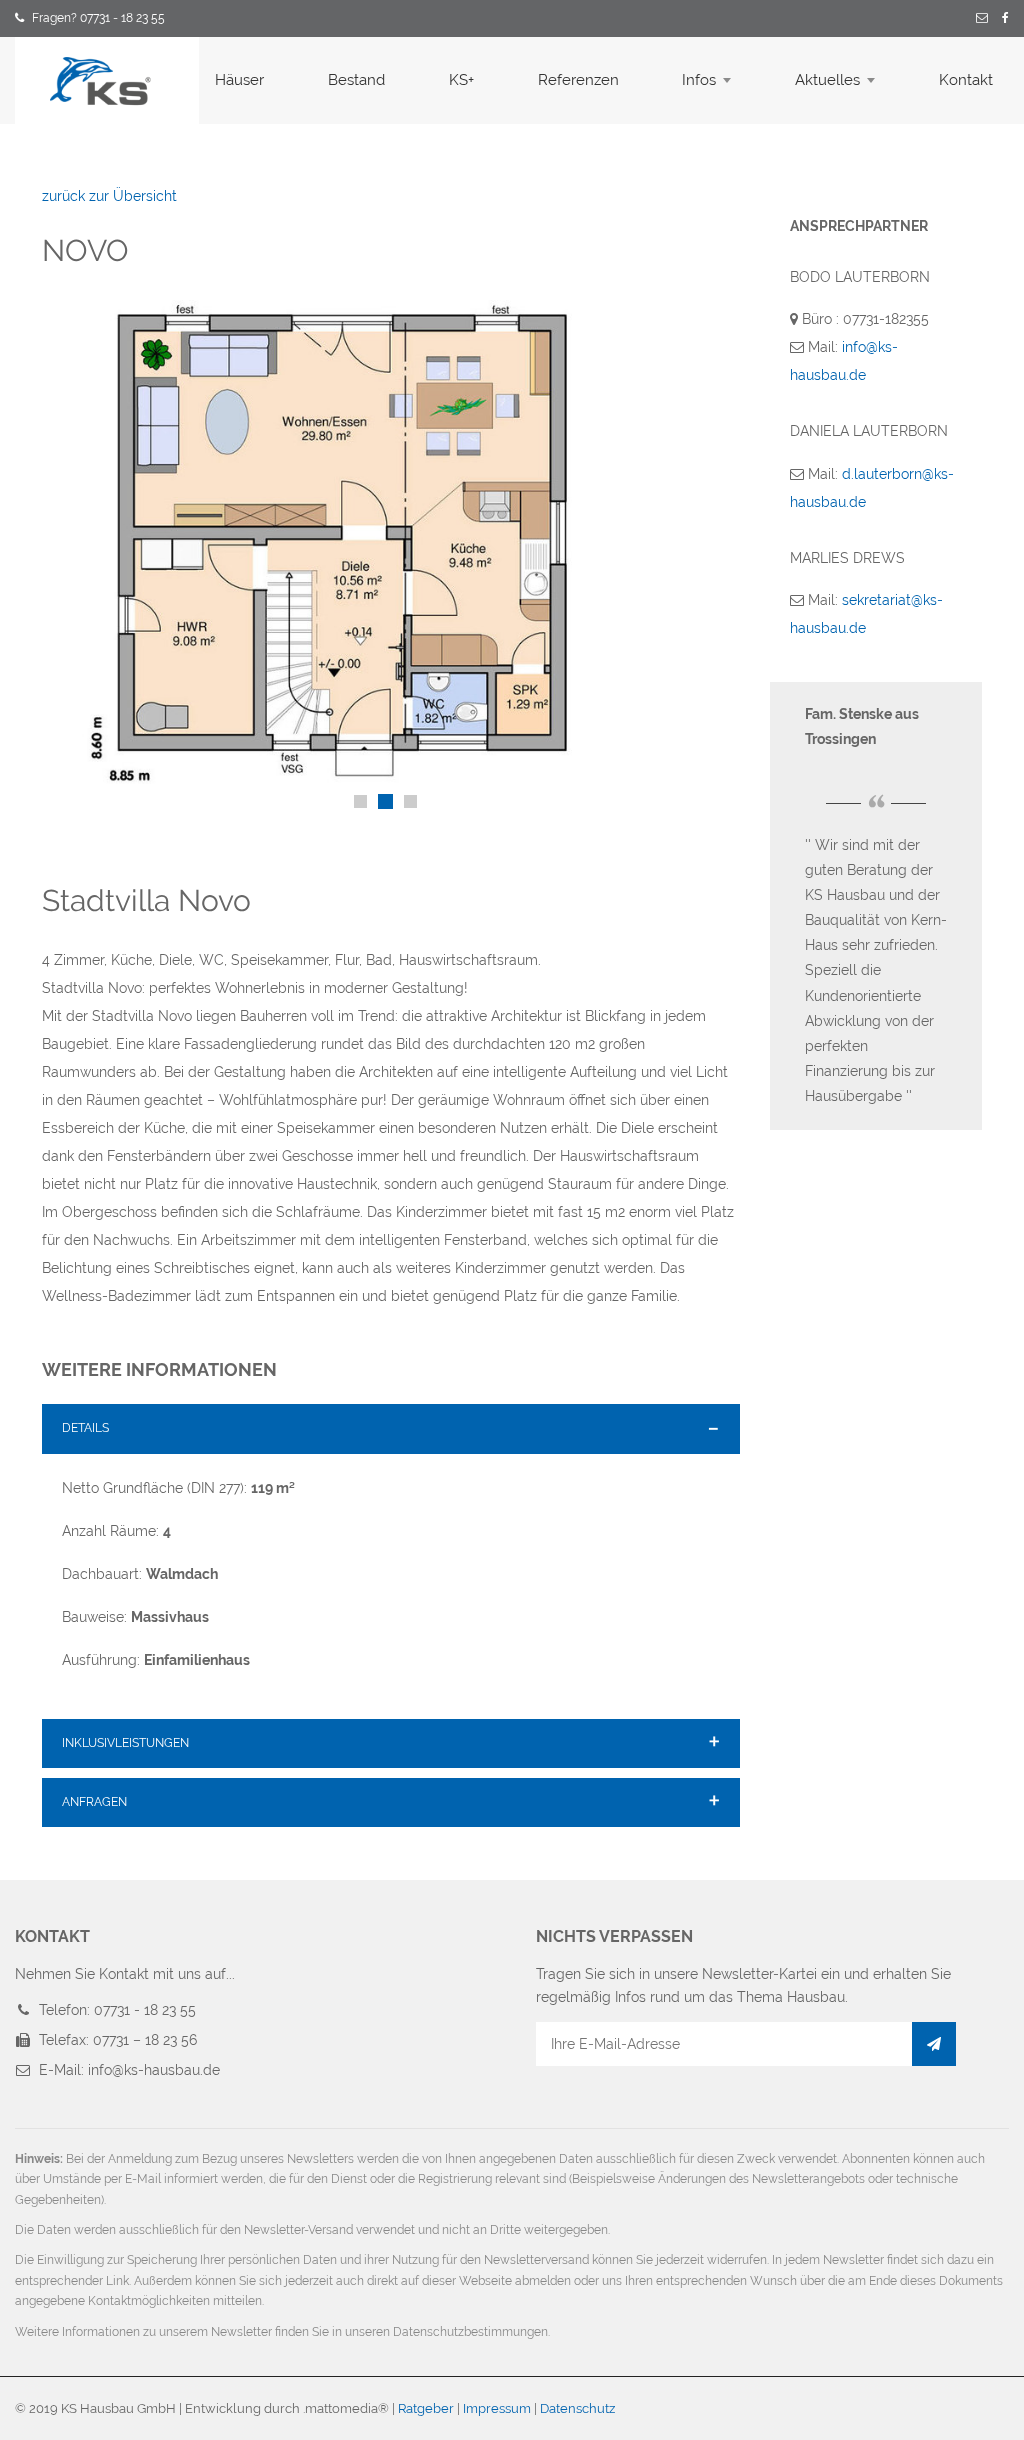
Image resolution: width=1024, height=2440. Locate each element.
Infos (699, 80)
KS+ (461, 80)
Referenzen (578, 80)
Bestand (356, 80)
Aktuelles (827, 80)
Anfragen (94, 1802)
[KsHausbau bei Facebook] (1005, 19)
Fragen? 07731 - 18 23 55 (98, 18)
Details (85, 1428)
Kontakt (966, 80)
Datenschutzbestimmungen (470, 2332)
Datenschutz (577, 2408)
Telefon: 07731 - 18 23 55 (117, 2010)
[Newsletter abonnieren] (934, 2044)
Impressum (497, 2408)
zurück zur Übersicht (109, 196)
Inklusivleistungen (125, 1743)
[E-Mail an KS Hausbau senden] (982, 19)
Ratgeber (426, 2408)
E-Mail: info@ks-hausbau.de (129, 2070)
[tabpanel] (391, 542)
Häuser (239, 80)
